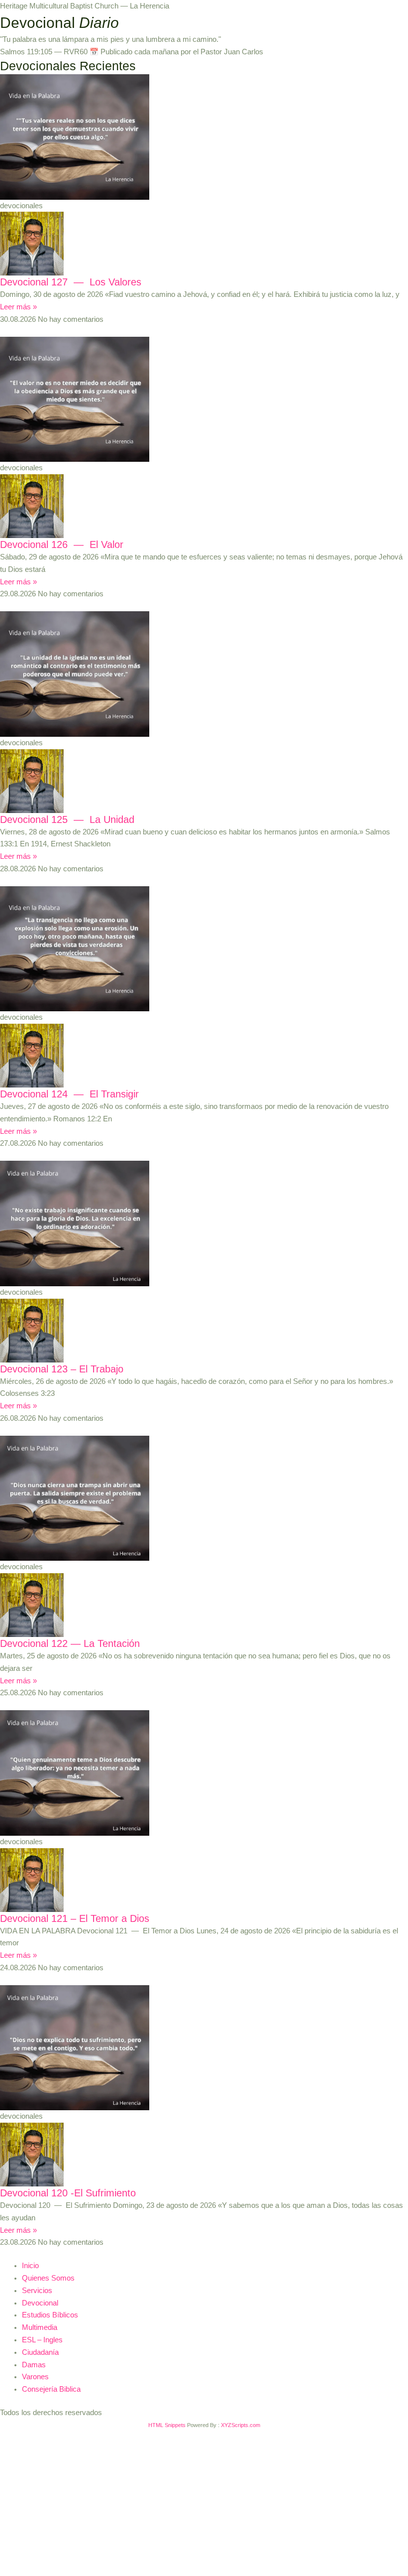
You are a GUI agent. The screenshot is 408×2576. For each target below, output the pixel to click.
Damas (34, 2365)
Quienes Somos (48, 2278)
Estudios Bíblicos (50, 2315)
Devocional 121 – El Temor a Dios (75, 1918)
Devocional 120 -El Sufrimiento (68, 2193)
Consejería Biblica (51, 2389)
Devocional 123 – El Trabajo (62, 1369)
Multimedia (40, 2327)
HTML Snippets (167, 2425)
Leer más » (18, 307)
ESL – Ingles (42, 2340)
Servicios (37, 2291)
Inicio (30, 2266)
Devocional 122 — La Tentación (70, 1643)
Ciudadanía (40, 2352)
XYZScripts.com (241, 2425)
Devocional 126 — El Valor (62, 544)
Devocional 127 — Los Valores (71, 282)
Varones (35, 2377)
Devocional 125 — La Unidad (67, 819)
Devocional (40, 2303)
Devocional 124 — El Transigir (69, 1094)
